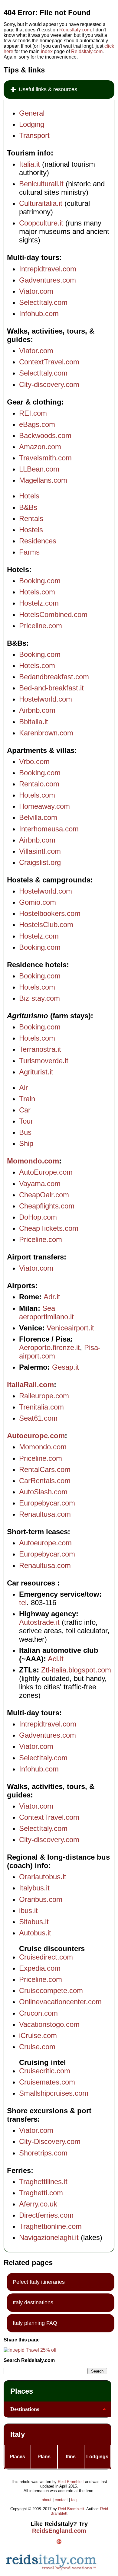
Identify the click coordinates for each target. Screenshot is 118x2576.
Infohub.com (39, 314)
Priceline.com (41, 626)
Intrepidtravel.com (48, 269)
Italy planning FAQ (35, 2323)
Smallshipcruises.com (54, 2093)
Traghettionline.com (50, 2226)
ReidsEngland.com (59, 2531)
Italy (18, 2434)
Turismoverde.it (44, 1061)
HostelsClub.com (46, 925)
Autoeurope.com (36, 1436)
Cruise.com (37, 2047)
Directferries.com (46, 2215)
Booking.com (40, 581)
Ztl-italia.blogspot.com (76, 1670)
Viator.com (36, 291)
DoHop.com (38, 1217)
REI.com (33, 413)
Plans (44, 2457)
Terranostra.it (40, 1049)
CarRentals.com (45, 1481)
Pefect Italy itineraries (39, 2282)
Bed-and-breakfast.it (51, 688)
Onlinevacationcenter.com (60, 2002)
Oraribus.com (41, 1899)
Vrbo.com (34, 762)
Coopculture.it (41, 223)
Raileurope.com (44, 1396)
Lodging (32, 124)
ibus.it (28, 1910)
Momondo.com (33, 1161)
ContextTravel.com (49, 362)
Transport (34, 135)
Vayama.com (40, 1184)
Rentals (31, 518)
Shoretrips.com (43, 2153)
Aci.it (56, 1659)
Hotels (29, 496)
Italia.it (29, 164)
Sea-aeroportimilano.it (46, 1312)
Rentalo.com (39, 784)
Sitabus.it (34, 1922)
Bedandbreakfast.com (54, 677)
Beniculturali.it (41, 184)
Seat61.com (38, 1418)
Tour (26, 1121)
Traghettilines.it (43, 2182)
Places (22, 2391)
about (47, 2500)
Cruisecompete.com (51, 1990)
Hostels (31, 530)
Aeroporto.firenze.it (49, 1347)
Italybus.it (34, 1888)
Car (25, 1110)
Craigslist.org (40, 862)
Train (27, 1099)
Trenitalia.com (41, 1407)
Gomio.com (38, 902)
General (32, 113)
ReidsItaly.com (75, 30)
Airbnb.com (37, 710)
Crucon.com (38, 2013)
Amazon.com (40, 447)
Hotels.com (37, 592)
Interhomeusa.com (49, 829)
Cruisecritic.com (45, 2071)
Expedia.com (40, 1968)
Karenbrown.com (46, 733)
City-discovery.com (49, 384)
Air (23, 1088)
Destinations (25, 2409)
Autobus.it (35, 1933)
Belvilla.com (38, 817)
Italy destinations (33, 2302)
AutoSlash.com (43, 1492)
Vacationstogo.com (49, 2024)
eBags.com (37, 424)
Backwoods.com (45, 435)
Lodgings (97, 2457)
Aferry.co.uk (38, 2204)
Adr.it (52, 1297)
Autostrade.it (39, 1622)
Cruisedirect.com (46, 1957)
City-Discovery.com (50, 2141)
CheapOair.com (44, 1195)
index (47, 51)
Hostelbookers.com (50, 913)
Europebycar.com (47, 1503)
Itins (71, 2457)
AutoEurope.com (46, 1172)
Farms (29, 552)
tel (23, 1603)
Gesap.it (66, 1367)
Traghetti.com (41, 2193)
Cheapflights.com (47, 1206)
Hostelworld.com (46, 699)
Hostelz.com (39, 603)
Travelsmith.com (45, 458)
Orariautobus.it (43, 1877)
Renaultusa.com (45, 1514)
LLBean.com (39, 469)
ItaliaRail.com (30, 1385)
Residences (38, 541)
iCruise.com (38, 2035)
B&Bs (28, 507)
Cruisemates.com (47, 2082)
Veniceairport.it (70, 1328)
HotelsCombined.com (53, 614)
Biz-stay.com (39, 998)
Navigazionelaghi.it (49, 2237)
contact (61, 2500)
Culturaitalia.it (41, 203)
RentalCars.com (45, 1469)
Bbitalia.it (34, 722)
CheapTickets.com (49, 1228)
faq (74, 2500)
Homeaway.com (44, 806)
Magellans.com (43, 480)
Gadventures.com (48, 280)
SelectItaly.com (43, 302)
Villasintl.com (40, 851)
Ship (26, 1143)
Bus (25, 1132)
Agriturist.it (36, 1072)
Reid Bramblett (71, 2482)
